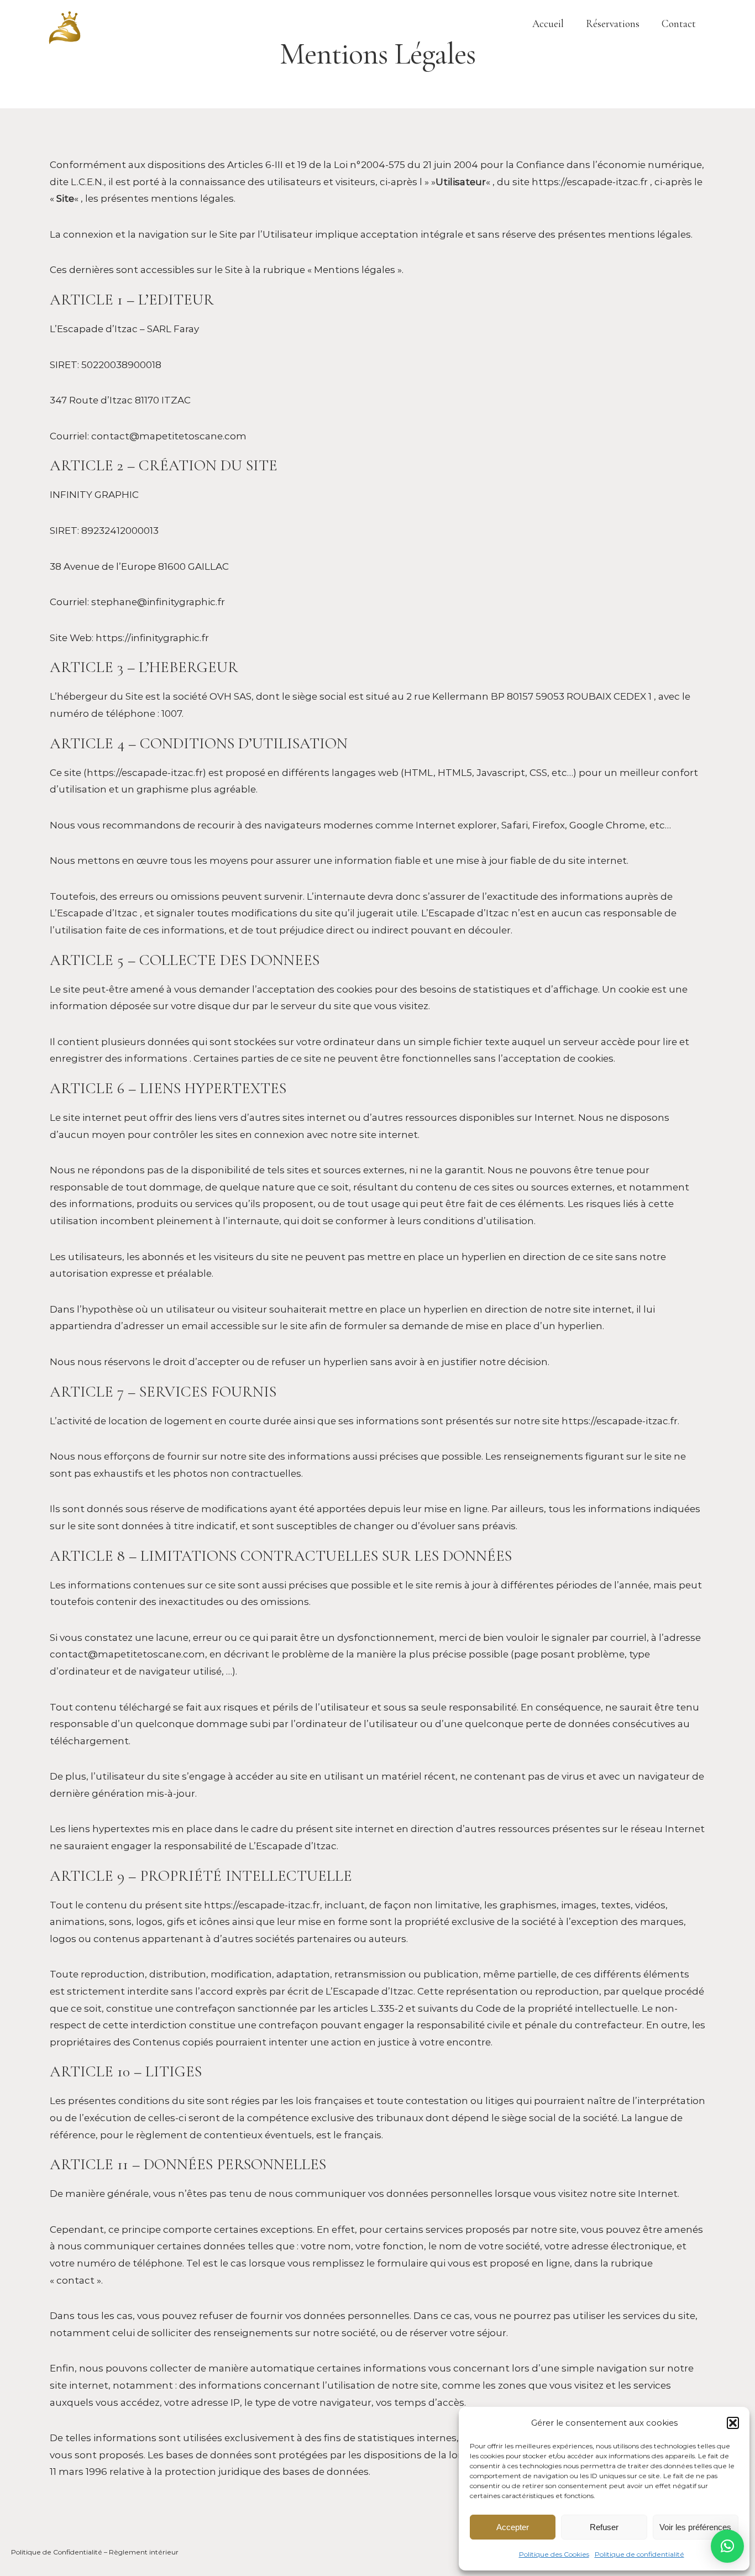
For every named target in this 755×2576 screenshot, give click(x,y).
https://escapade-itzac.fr (590, 182)
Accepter (513, 2527)
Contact (679, 23)
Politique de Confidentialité (57, 2552)
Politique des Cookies (554, 2554)
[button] (733, 2423)
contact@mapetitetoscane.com (169, 436)
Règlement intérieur (144, 2552)
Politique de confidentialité (639, 2554)
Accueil (548, 23)
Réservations (613, 23)
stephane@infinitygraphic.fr (158, 602)
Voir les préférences (695, 2527)
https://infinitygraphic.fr (152, 638)
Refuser (604, 2527)
